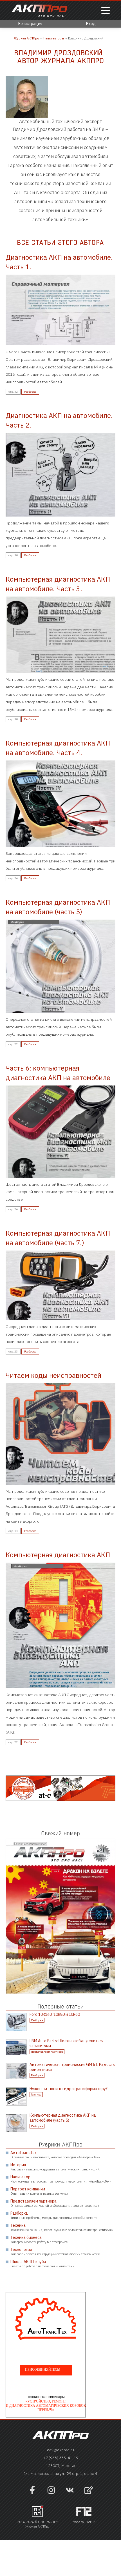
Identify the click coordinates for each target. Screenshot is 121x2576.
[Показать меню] (106, 11)
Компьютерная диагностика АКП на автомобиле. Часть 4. (58, 748)
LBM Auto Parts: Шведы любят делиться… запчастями (68, 2043)
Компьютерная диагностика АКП (58, 1555)
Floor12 (90, 2522)
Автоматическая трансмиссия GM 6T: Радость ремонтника (72, 2067)
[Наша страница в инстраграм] (51, 2493)
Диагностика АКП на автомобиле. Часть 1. (59, 262)
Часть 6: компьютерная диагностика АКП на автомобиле (58, 1073)
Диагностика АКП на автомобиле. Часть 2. (59, 420)
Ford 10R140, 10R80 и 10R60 (55, 2014)
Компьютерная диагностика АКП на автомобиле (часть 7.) (58, 1238)
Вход (91, 24)
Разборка (30, 392)
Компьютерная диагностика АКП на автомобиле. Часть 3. (58, 584)
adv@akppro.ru (60, 2450)
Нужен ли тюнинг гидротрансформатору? (69, 2089)
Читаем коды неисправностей (53, 1375)
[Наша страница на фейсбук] (32, 2493)
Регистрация (30, 24)
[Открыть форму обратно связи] (89, 2491)
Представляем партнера (47, 2052)
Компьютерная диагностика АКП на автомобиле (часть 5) (58, 907)
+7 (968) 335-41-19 (61, 2458)
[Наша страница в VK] (70, 2493)
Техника (36, 2095)
